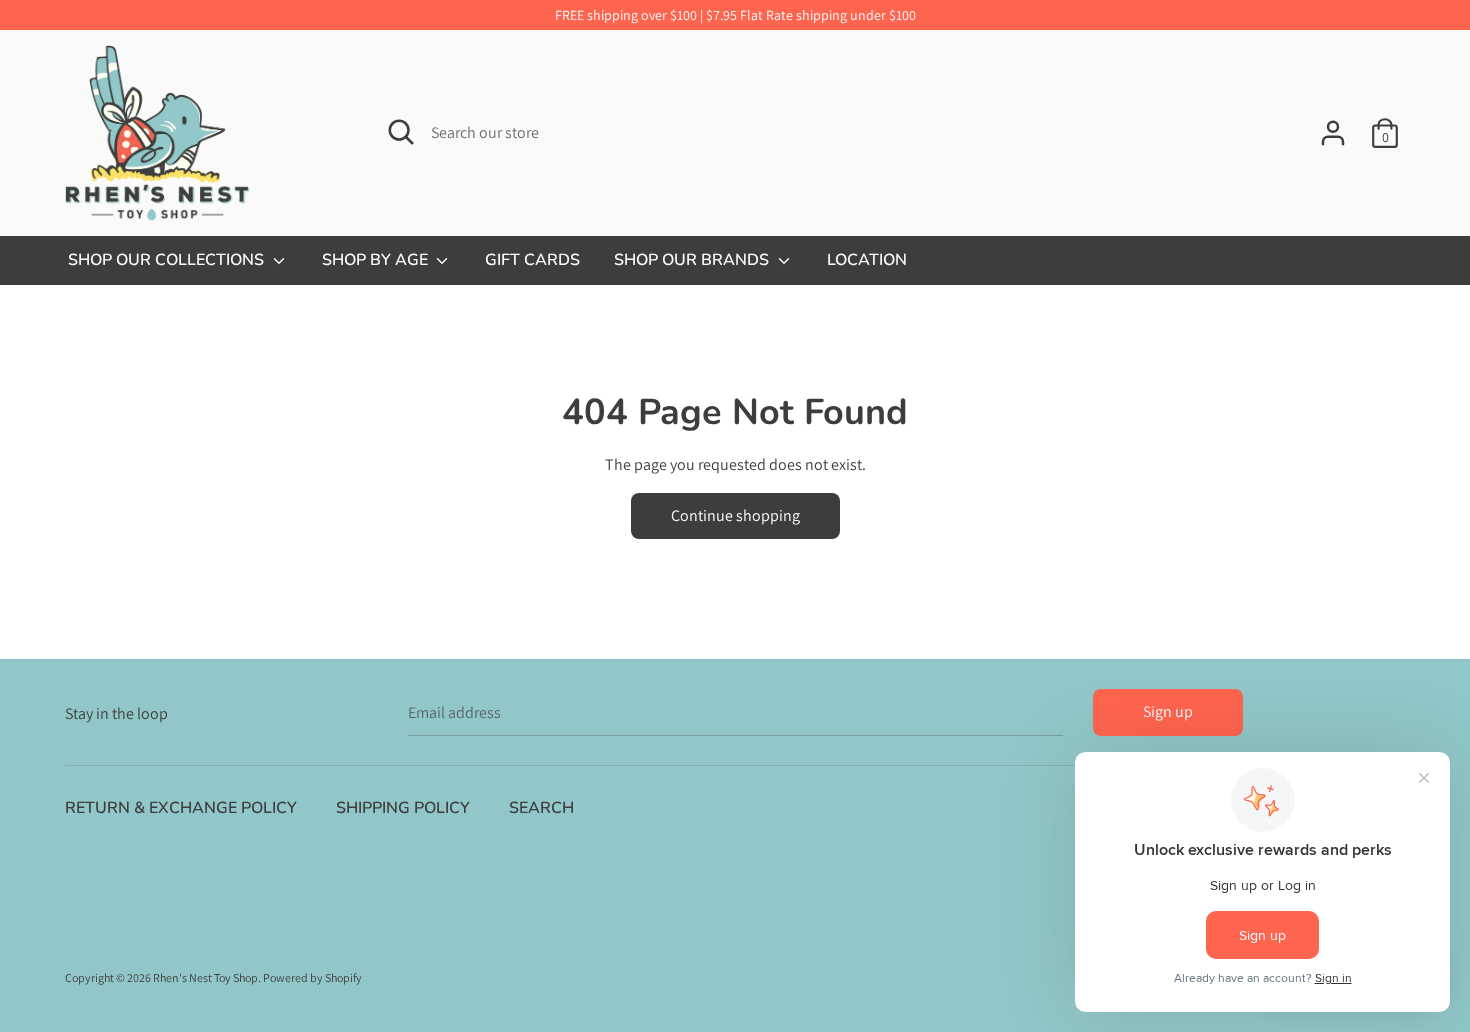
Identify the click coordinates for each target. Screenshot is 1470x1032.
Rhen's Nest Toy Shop (205, 977)
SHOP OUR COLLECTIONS (168, 260)
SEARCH (541, 808)
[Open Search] (401, 132)
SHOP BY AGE (377, 260)
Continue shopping (735, 515)
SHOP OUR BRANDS (693, 260)
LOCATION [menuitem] (867, 260)
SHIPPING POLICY (403, 808)
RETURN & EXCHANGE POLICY (181, 808)
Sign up (1168, 711)
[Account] (1333, 125)
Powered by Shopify (312, 977)
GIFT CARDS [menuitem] (532, 260)
